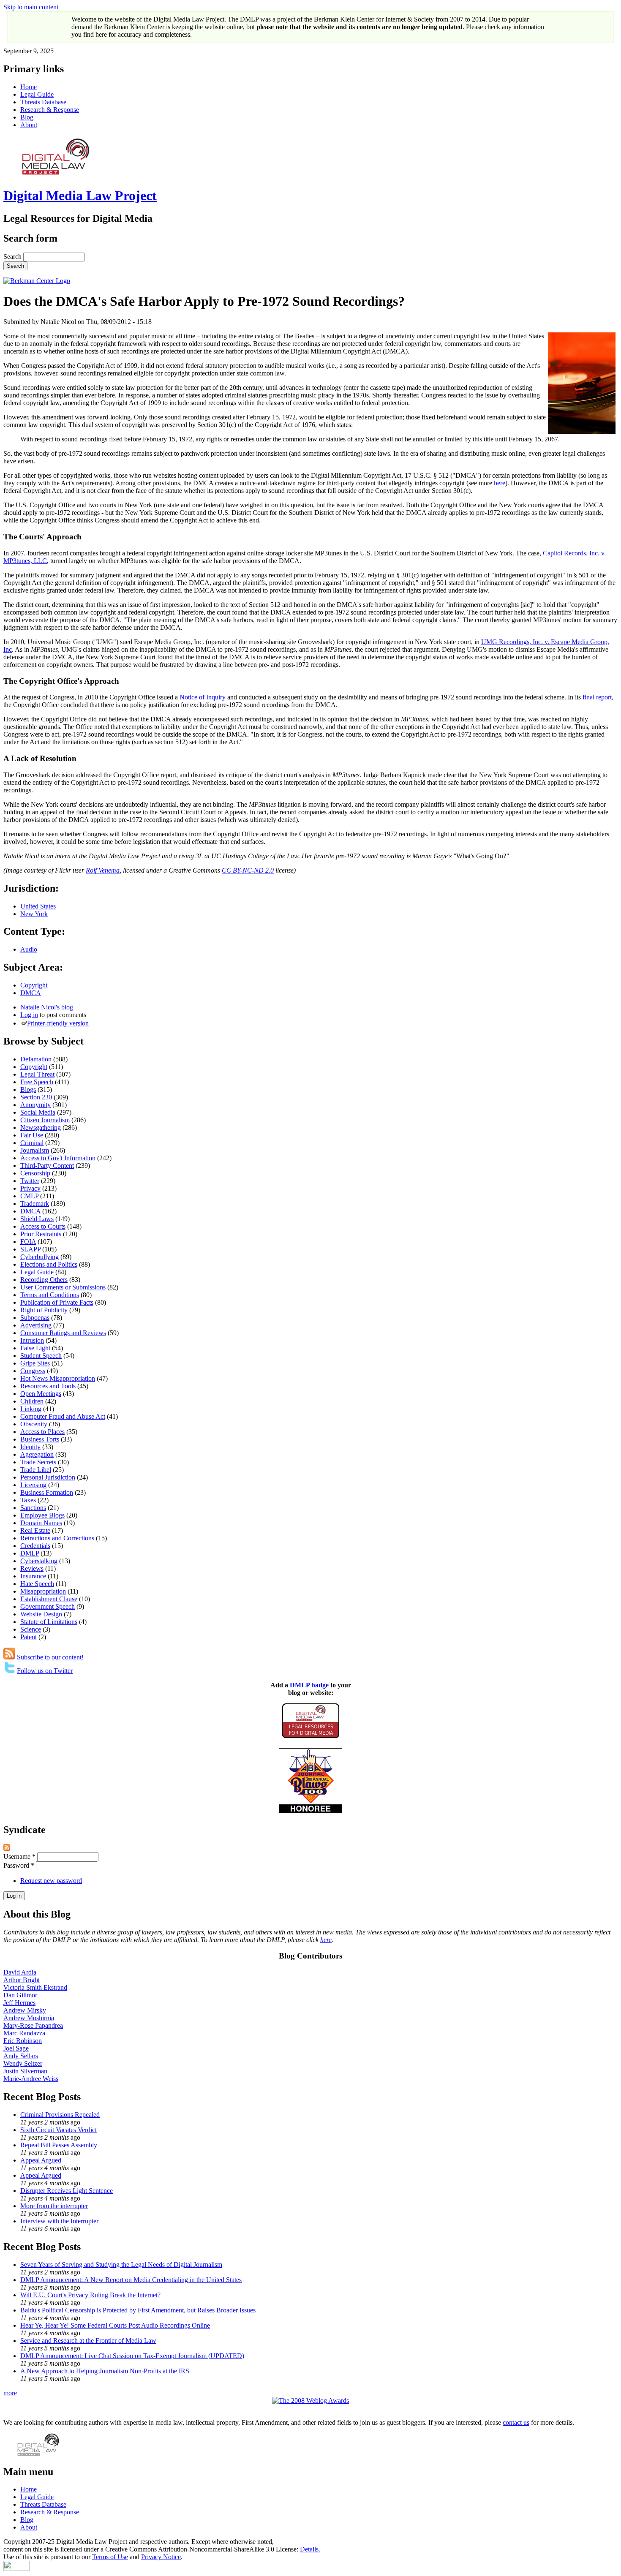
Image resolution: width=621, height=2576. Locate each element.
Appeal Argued (41, 2160)
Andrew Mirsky (25, 2010)
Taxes (28, 1500)
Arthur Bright (22, 1980)
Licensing (33, 1485)
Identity (30, 1447)
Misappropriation (43, 1591)
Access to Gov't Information (58, 1158)
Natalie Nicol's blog (47, 1007)
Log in (29, 1015)
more (10, 2393)
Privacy (30, 1188)
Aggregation (37, 1454)
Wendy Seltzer (23, 2063)
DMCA (31, 993)
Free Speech (37, 1082)
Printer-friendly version (58, 1023)
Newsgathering (41, 1128)
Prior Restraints (41, 1234)
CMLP (29, 1196)
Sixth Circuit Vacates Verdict (59, 2130)
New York (34, 914)
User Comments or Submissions (63, 1287)
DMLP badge (309, 1685)
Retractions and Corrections (57, 1538)
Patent (29, 1637)
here (500, 483)
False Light (35, 1348)
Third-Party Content (47, 1166)
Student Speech (41, 1356)
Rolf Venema (103, 870)
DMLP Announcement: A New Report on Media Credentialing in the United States (131, 2280)
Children (32, 1401)
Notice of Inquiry (203, 697)
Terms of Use (110, 2557)
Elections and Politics (49, 1264)
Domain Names (41, 1523)
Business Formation (47, 1492)
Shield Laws (37, 1219)
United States (38, 906)
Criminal (32, 1143)
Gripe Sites (35, 1363)
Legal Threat (37, 1074)
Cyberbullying (39, 1257)
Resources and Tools (48, 1386)
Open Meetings (41, 1394)
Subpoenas (35, 1318)
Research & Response (50, 110)
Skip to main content (31, 7)
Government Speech (48, 1606)
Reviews (32, 1568)
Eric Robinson (23, 2041)
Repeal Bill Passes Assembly (59, 2145)
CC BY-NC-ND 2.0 (248, 870)
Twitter (30, 1181)
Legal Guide (37, 94)
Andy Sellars (21, 2056)
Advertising (36, 1325)
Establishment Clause (49, 1599)
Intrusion (32, 1340)
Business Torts (40, 1439)
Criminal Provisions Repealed (60, 2115)
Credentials (35, 1546)
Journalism (35, 1150)
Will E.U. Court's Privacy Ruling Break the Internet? (90, 2295)
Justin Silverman (25, 2071)
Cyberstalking (39, 1561)
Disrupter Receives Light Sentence (67, 2191)
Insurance (33, 1576)
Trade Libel (36, 1470)
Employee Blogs (42, 1515)
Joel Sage (16, 2048)
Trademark (35, 1204)
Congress (33, 1371)
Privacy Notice (161, 2557)
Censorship (35, 1173)
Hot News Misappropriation (58, 1378)
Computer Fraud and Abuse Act (63, 1416)
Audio (29, 949)
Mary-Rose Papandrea (33, 2025)
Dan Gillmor (20, 1995)
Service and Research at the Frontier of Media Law (88, 2341)
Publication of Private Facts (57, 1302)
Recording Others (44, 1280)
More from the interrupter (54, 2206)
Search (13, 257)
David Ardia (20, 1972)
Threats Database (43, 102)
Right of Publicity (44, 1310)
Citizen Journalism (45, 1120)
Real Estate (35, 1530)
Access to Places (42, 1432)
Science (31, 1629)
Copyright (34, 985)
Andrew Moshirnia (29, 2018)
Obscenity (34, 1424)
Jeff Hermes (19, 2003)
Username (19, 1857)
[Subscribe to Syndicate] (7, 1848)
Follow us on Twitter (45, 1671)
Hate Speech (37, 1584)
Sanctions (33, 1508)
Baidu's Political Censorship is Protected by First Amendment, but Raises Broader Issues (138, 2310)
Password (19, 1865)
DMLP (30, 1553)
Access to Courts (43, 1226)
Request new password (51, 1881)
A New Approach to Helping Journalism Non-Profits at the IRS (105, 2371)
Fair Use (32, 1135)
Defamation (36, 1059)
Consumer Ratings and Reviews (63, 1333)
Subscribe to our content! (50, 1657)
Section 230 (36, 1097)
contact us (516, 2422)
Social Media (38, 1112)
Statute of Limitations (49, 1622)
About (29, 125)
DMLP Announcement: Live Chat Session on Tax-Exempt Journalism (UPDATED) (132, 2356)
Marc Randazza (24, 2033)
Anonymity (35, 1105)
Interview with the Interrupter (59, 2221)
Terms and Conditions (50, 1295)
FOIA (28, 1242)
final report (597, 697)
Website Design (41, 1614)
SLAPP (30, 1249)
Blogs (28, 1089)
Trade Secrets (38, 1462)
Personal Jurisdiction (48, 1477)
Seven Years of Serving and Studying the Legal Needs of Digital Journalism (121, 2265)
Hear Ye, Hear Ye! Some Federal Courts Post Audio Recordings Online (115, 2325)
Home (29, 87)
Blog (27, 117)
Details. (310, 2549)
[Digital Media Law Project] (311, 1736)
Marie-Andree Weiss (31, 2079)
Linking (31, 1409)
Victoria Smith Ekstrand (35, 1987)
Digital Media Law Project (80, 196)
